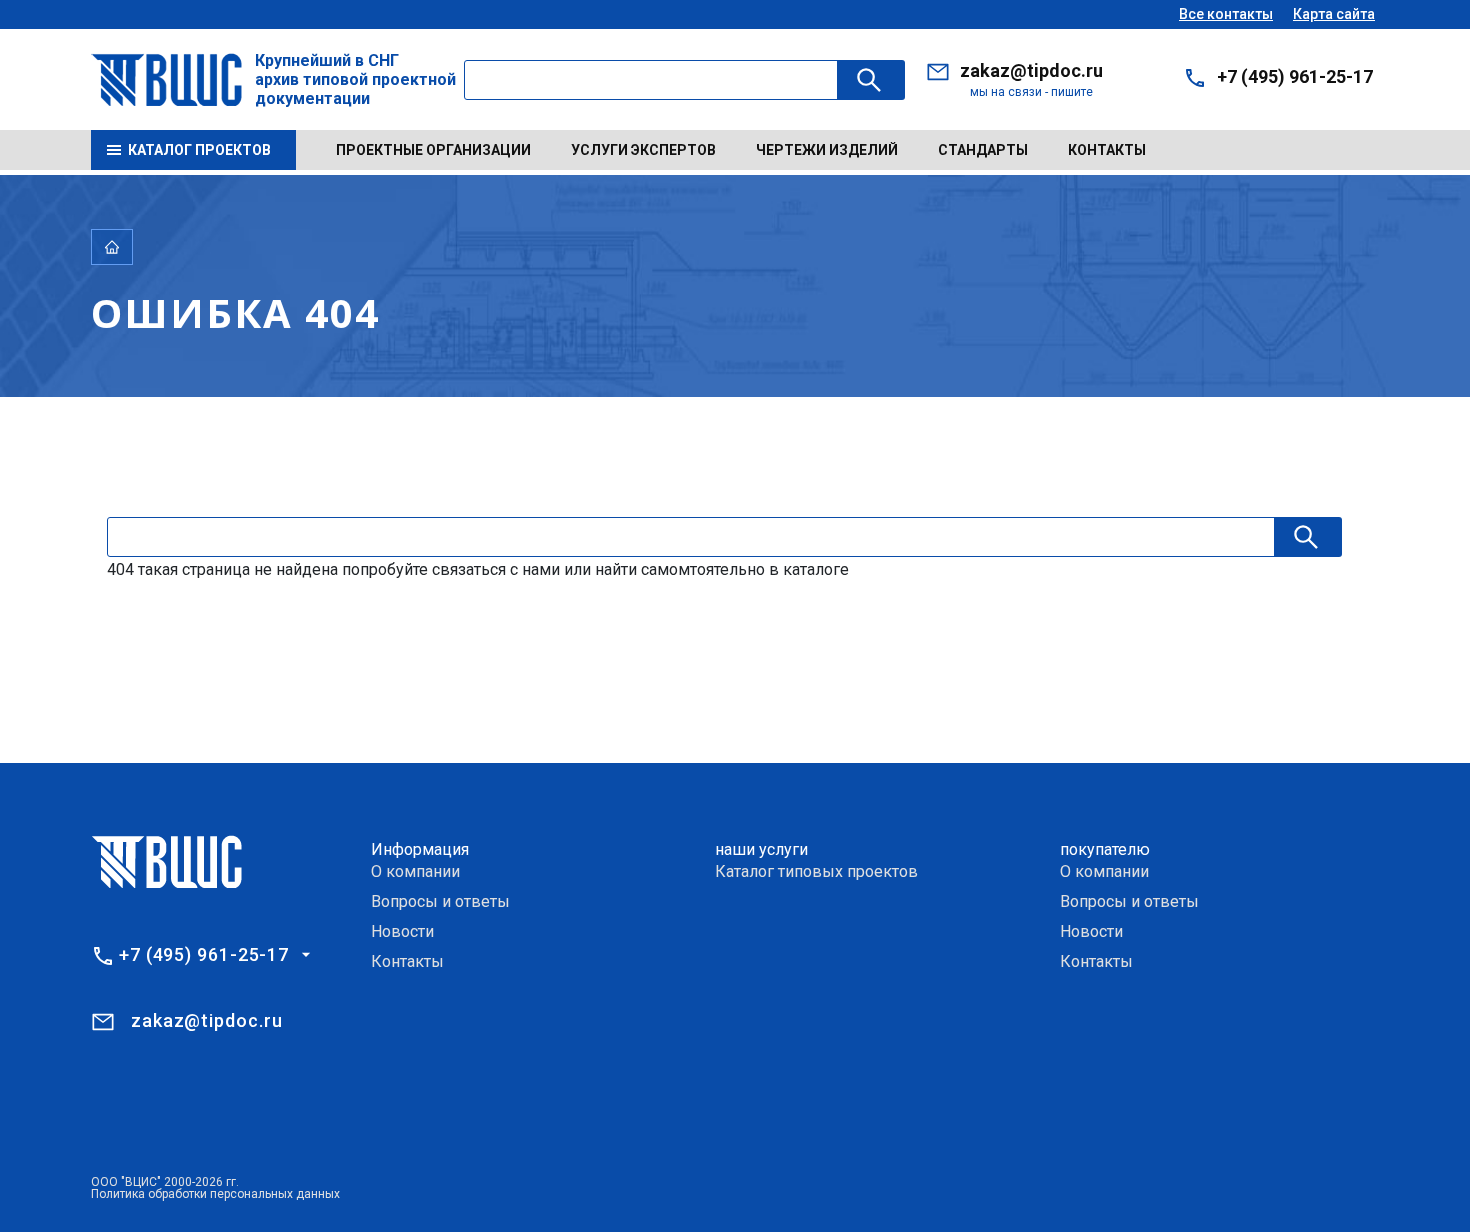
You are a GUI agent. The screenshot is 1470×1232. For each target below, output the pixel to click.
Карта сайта (1334, 14)
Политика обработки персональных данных (215, 1194)
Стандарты (983, 150)
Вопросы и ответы (440, 901)
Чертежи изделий (827, 150)
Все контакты (1226, 14)
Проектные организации (433, 150)
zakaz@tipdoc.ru (1031, 70)
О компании (415, 871)
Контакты (1107, 150)
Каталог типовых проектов (816, 871)
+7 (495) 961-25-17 (1295, 76)
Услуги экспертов (643, 150)
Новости (402, 931)
